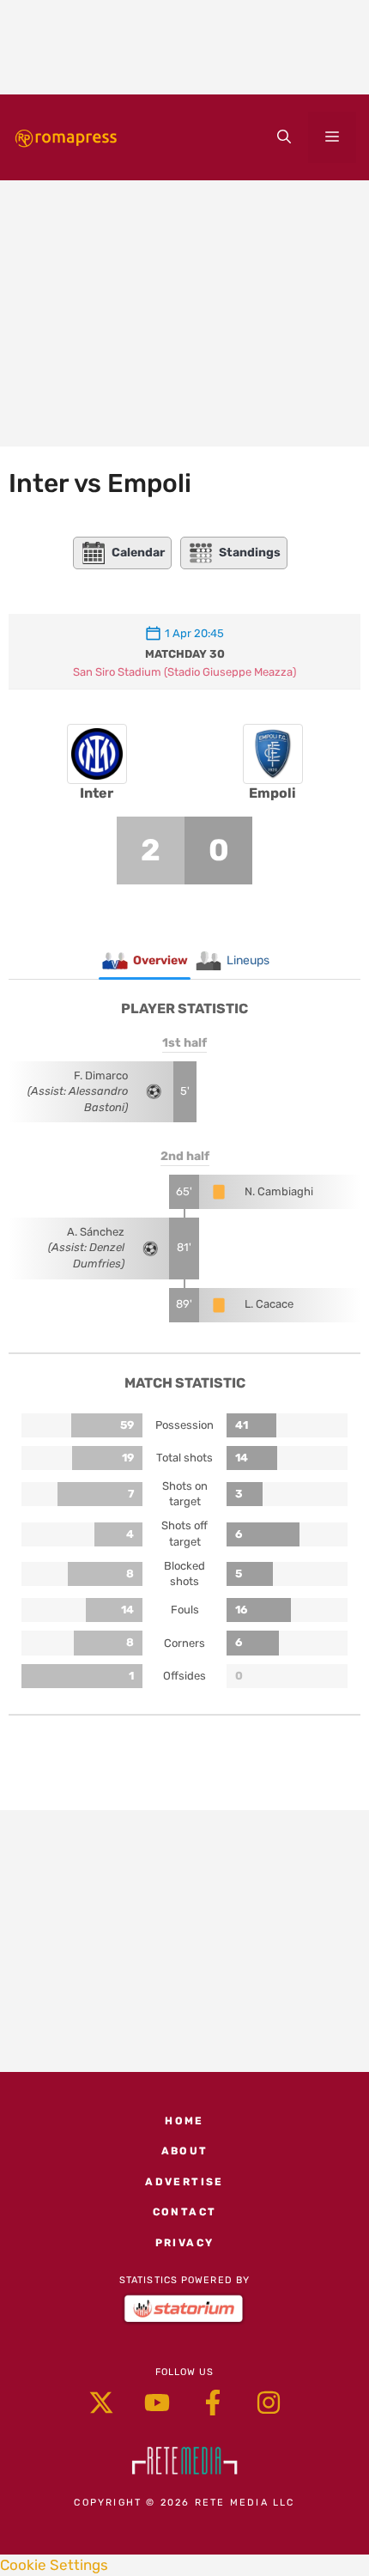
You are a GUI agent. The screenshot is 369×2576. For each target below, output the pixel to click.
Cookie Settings (54, 2565)
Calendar (138, 553)
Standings (250, 553)
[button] (284, 137)
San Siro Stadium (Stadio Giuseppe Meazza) (184, 672)
